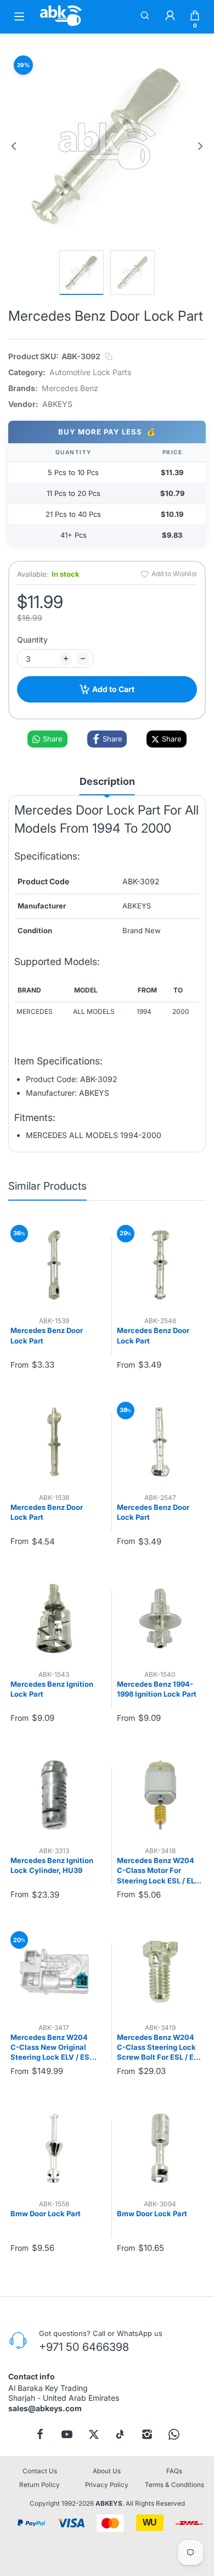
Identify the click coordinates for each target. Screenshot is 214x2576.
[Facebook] (40, 2434)
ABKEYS (109, 2503)
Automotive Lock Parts (90, 372)
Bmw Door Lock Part (46, 2213)
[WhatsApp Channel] (174, 2434)
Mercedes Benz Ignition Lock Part (52, 1689)
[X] (94, 2434)
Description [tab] (107, 781)
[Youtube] (67, 2434)
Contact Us (40, 2471)
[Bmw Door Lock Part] (54, 2148)
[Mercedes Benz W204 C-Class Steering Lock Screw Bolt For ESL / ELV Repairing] (161, 1972)
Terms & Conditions (174, 2485)
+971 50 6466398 (84, 2347)
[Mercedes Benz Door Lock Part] (54, 1265)
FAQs (174, 2471)
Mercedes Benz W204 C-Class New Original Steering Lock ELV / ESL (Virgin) (52, 2048)
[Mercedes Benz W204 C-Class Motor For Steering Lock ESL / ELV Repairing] (161, 1795)
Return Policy (40, 2485)
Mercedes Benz (70, 388)
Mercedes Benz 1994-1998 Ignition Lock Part (157, 1689)
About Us (107, 2471)
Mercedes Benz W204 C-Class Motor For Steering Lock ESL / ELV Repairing (158, 1871)
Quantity (32, 640)
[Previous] (14, 146)
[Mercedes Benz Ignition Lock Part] (54, 1618)
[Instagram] (147, 2434)
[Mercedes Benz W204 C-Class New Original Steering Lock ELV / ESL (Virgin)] (54, 1972)
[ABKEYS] (61, 26)
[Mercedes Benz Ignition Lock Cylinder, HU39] (54, 1795)
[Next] (200, 146)
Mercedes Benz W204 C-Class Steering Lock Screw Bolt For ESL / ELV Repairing (160, 2048)
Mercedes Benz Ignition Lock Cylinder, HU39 (52, 1865)
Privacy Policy (107, 2485)
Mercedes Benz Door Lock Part (47, 1335)
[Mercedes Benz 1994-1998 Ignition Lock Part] (161, 1618)
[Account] (170, 16)
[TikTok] (120, 2434)
